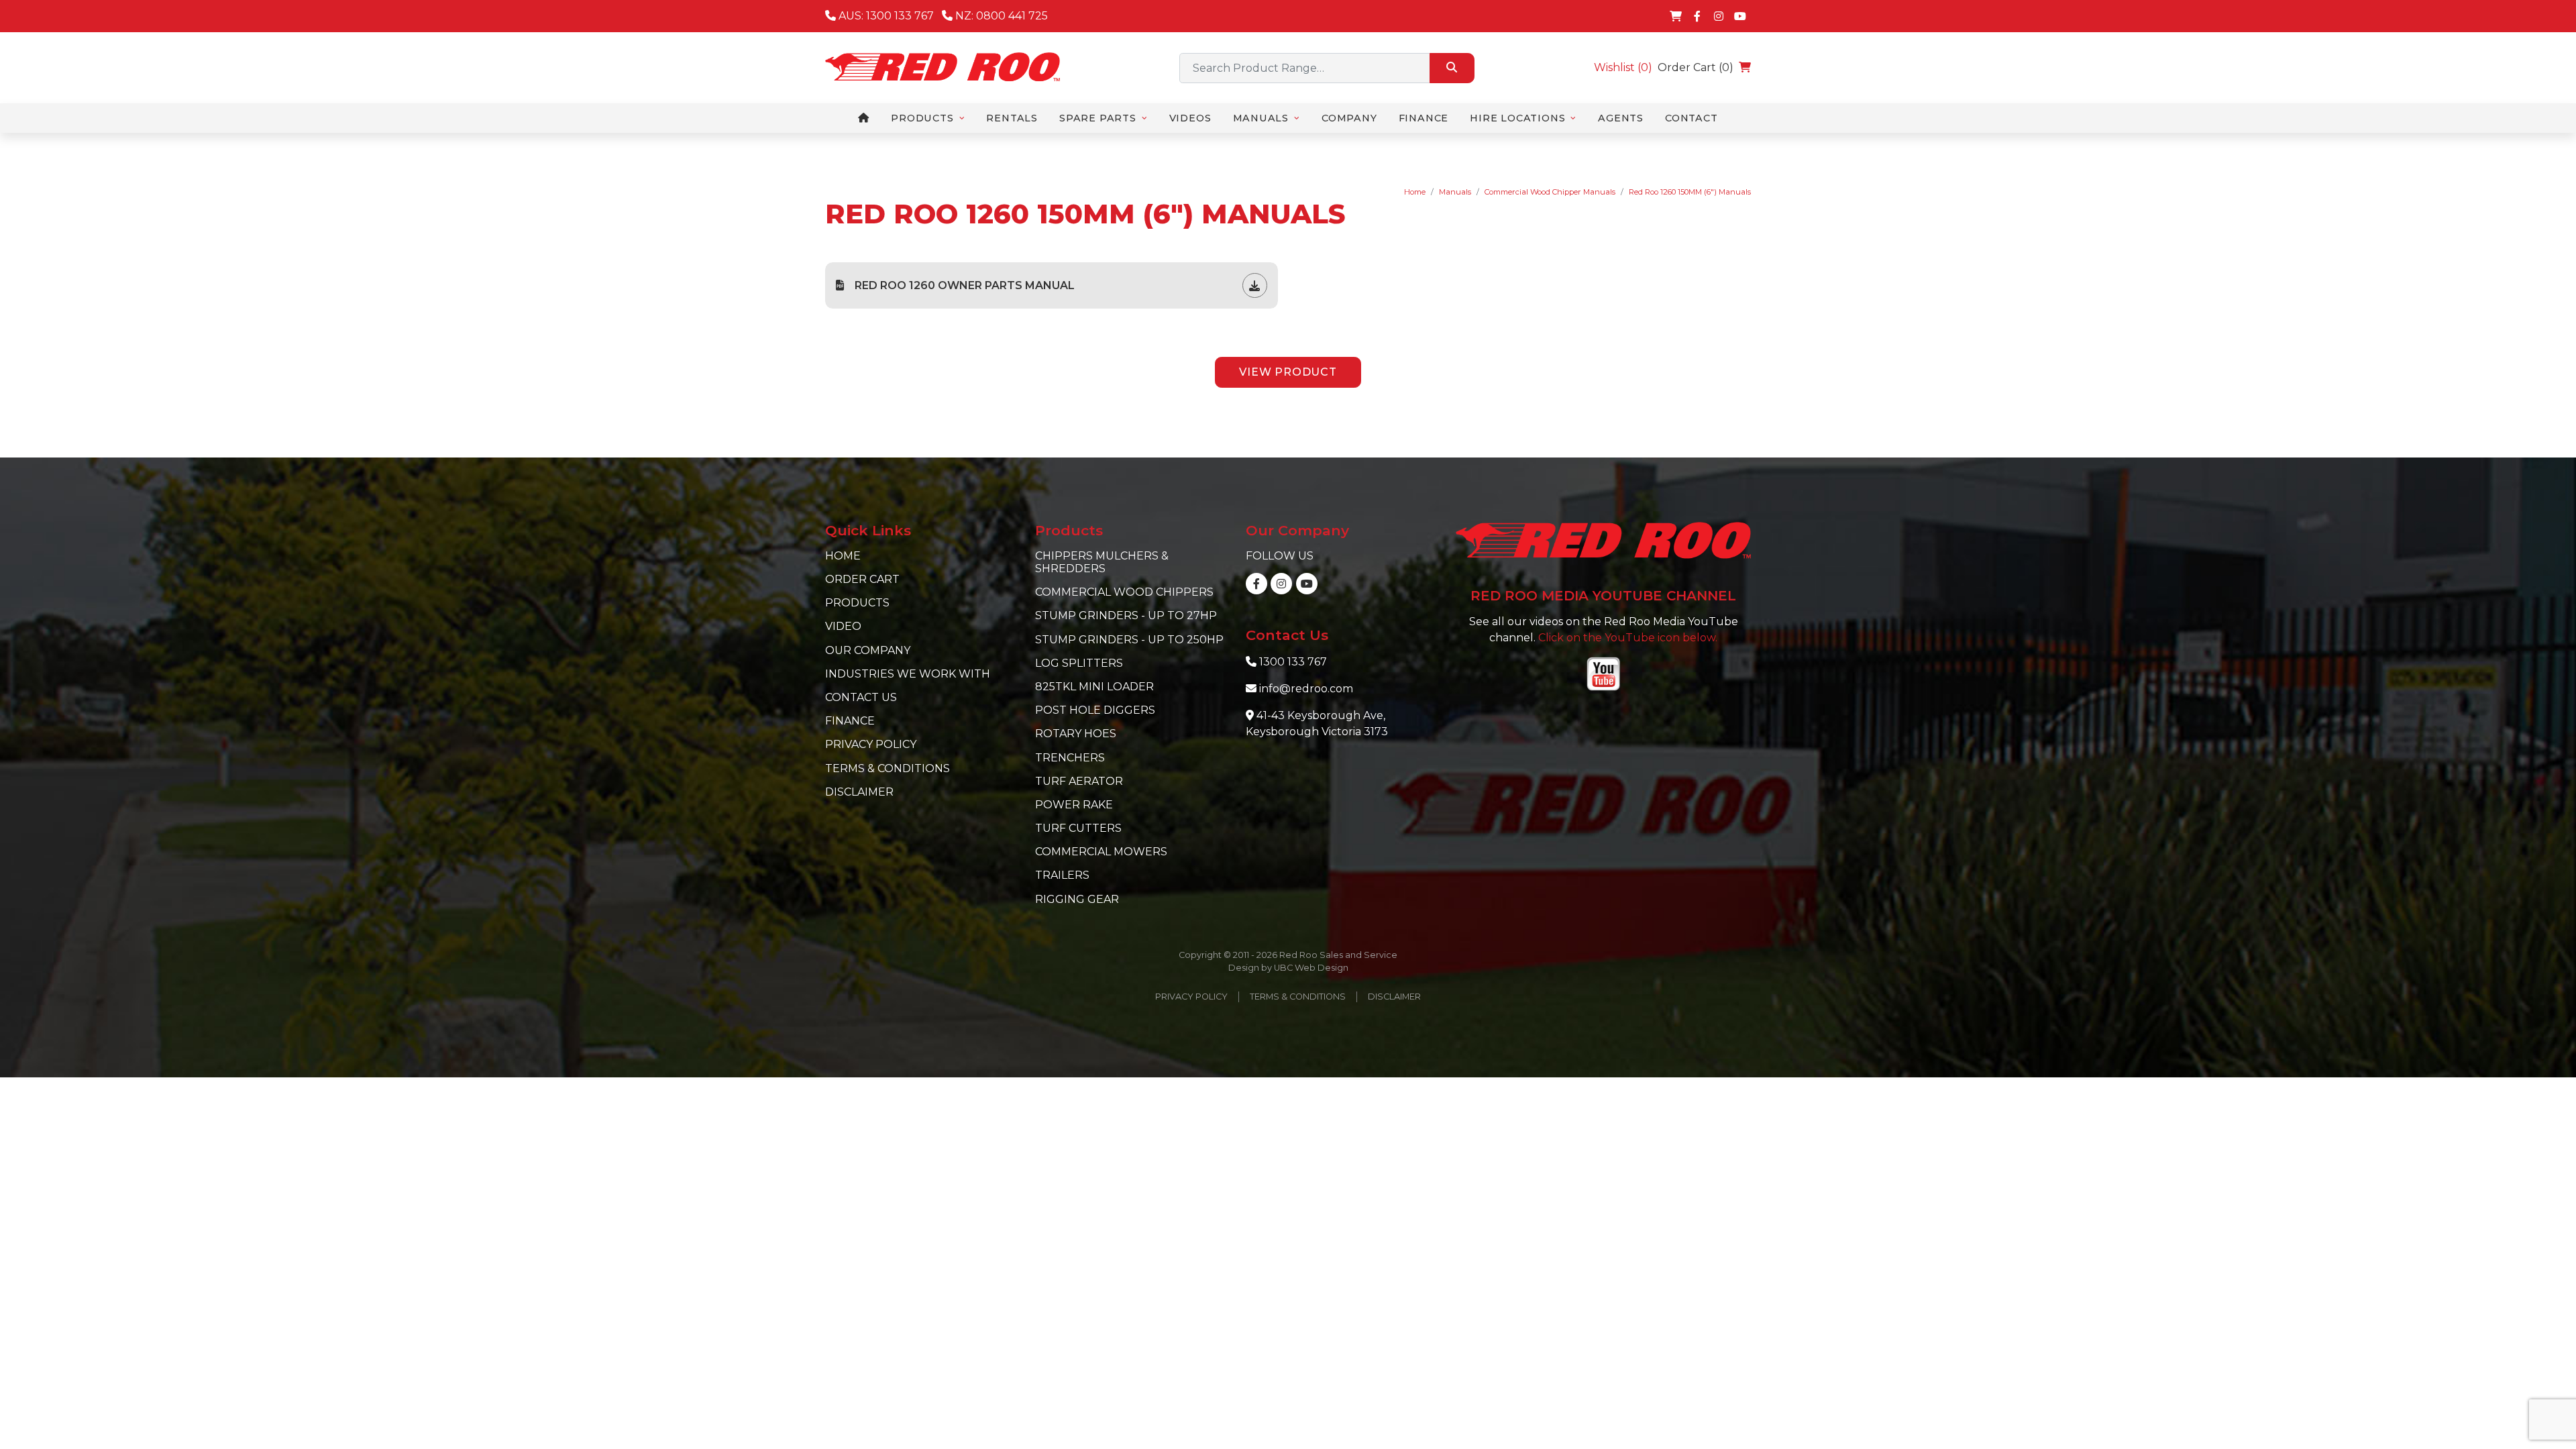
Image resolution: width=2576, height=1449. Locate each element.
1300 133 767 (1293, 662)
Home (1415, 192)
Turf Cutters (1078, 828)
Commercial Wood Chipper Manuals (1550, 192)
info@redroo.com (1306, 689)
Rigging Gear (1077, 899)
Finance (850, 721)
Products (857, 603)
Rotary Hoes (1076, 734)
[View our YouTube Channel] (1740, 16)
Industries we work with (908, 674)
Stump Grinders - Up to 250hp (1129, 640)
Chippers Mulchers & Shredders (1102, 562)
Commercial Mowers (1101, 852)
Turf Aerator (1079, 781)
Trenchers (1070, 758)
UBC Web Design (1311, 968)
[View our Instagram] (1719, 16)
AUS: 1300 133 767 (885, 16)
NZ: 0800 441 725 (1000, 16)
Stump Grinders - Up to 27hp (1126, 615)
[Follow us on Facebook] (1697, 16)
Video (843, 626)
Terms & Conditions (888, 768)
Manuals (1455, 192)
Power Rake (1074, 805)
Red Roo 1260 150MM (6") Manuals (1690, 192)
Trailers (1062, 875)
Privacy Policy (871, 744)
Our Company (868, 650)
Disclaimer (859, 792)
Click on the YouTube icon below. (1628, 638)
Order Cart (862, 579)
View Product (1288, 372)
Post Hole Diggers (1095, 710)
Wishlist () (1623, 67)
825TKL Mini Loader (1094, 687)
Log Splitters (1079, 663)
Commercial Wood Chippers (1124, 592)
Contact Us (861, 697)
